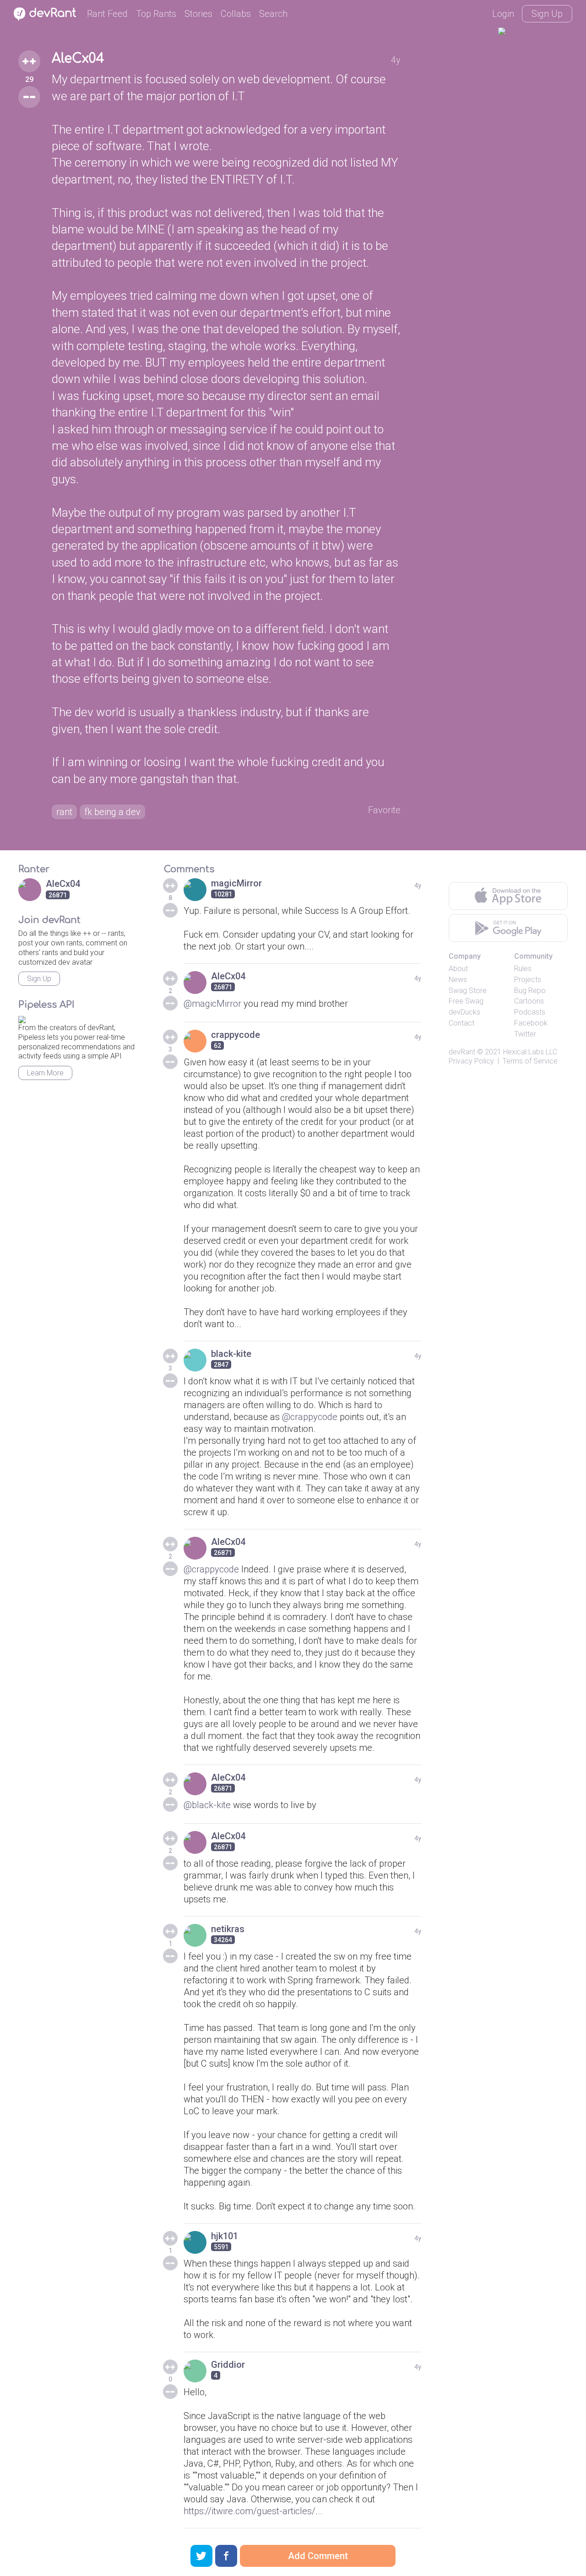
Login (503, 14)
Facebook (531, 1023)
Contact (461, 1023)
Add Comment (318, 2556)
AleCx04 (78, 59)
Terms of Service (530, 1061)
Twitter (525, 1034)
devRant (462, 1052)
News (458, 980)
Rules (523, 969)
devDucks (464, 1012)
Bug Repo (530, 991)
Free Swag (466, 1001)
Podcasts (530, 1012)
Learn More (45, 1073)
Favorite (384, 810)
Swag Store (468, 991)
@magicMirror (212, 1004)
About (458, 969)
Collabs (236, 14)
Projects (528, 980)
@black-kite (207, 1805)
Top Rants (156, 14)
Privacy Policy (471, 1061)
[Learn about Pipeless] (22, 1018)
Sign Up (547, 14)
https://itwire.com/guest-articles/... (253, 2511)
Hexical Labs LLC (530, 1052)
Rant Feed (107, 14)
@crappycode (310, 1417)
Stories (198, 14)
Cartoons (529, 1001)
